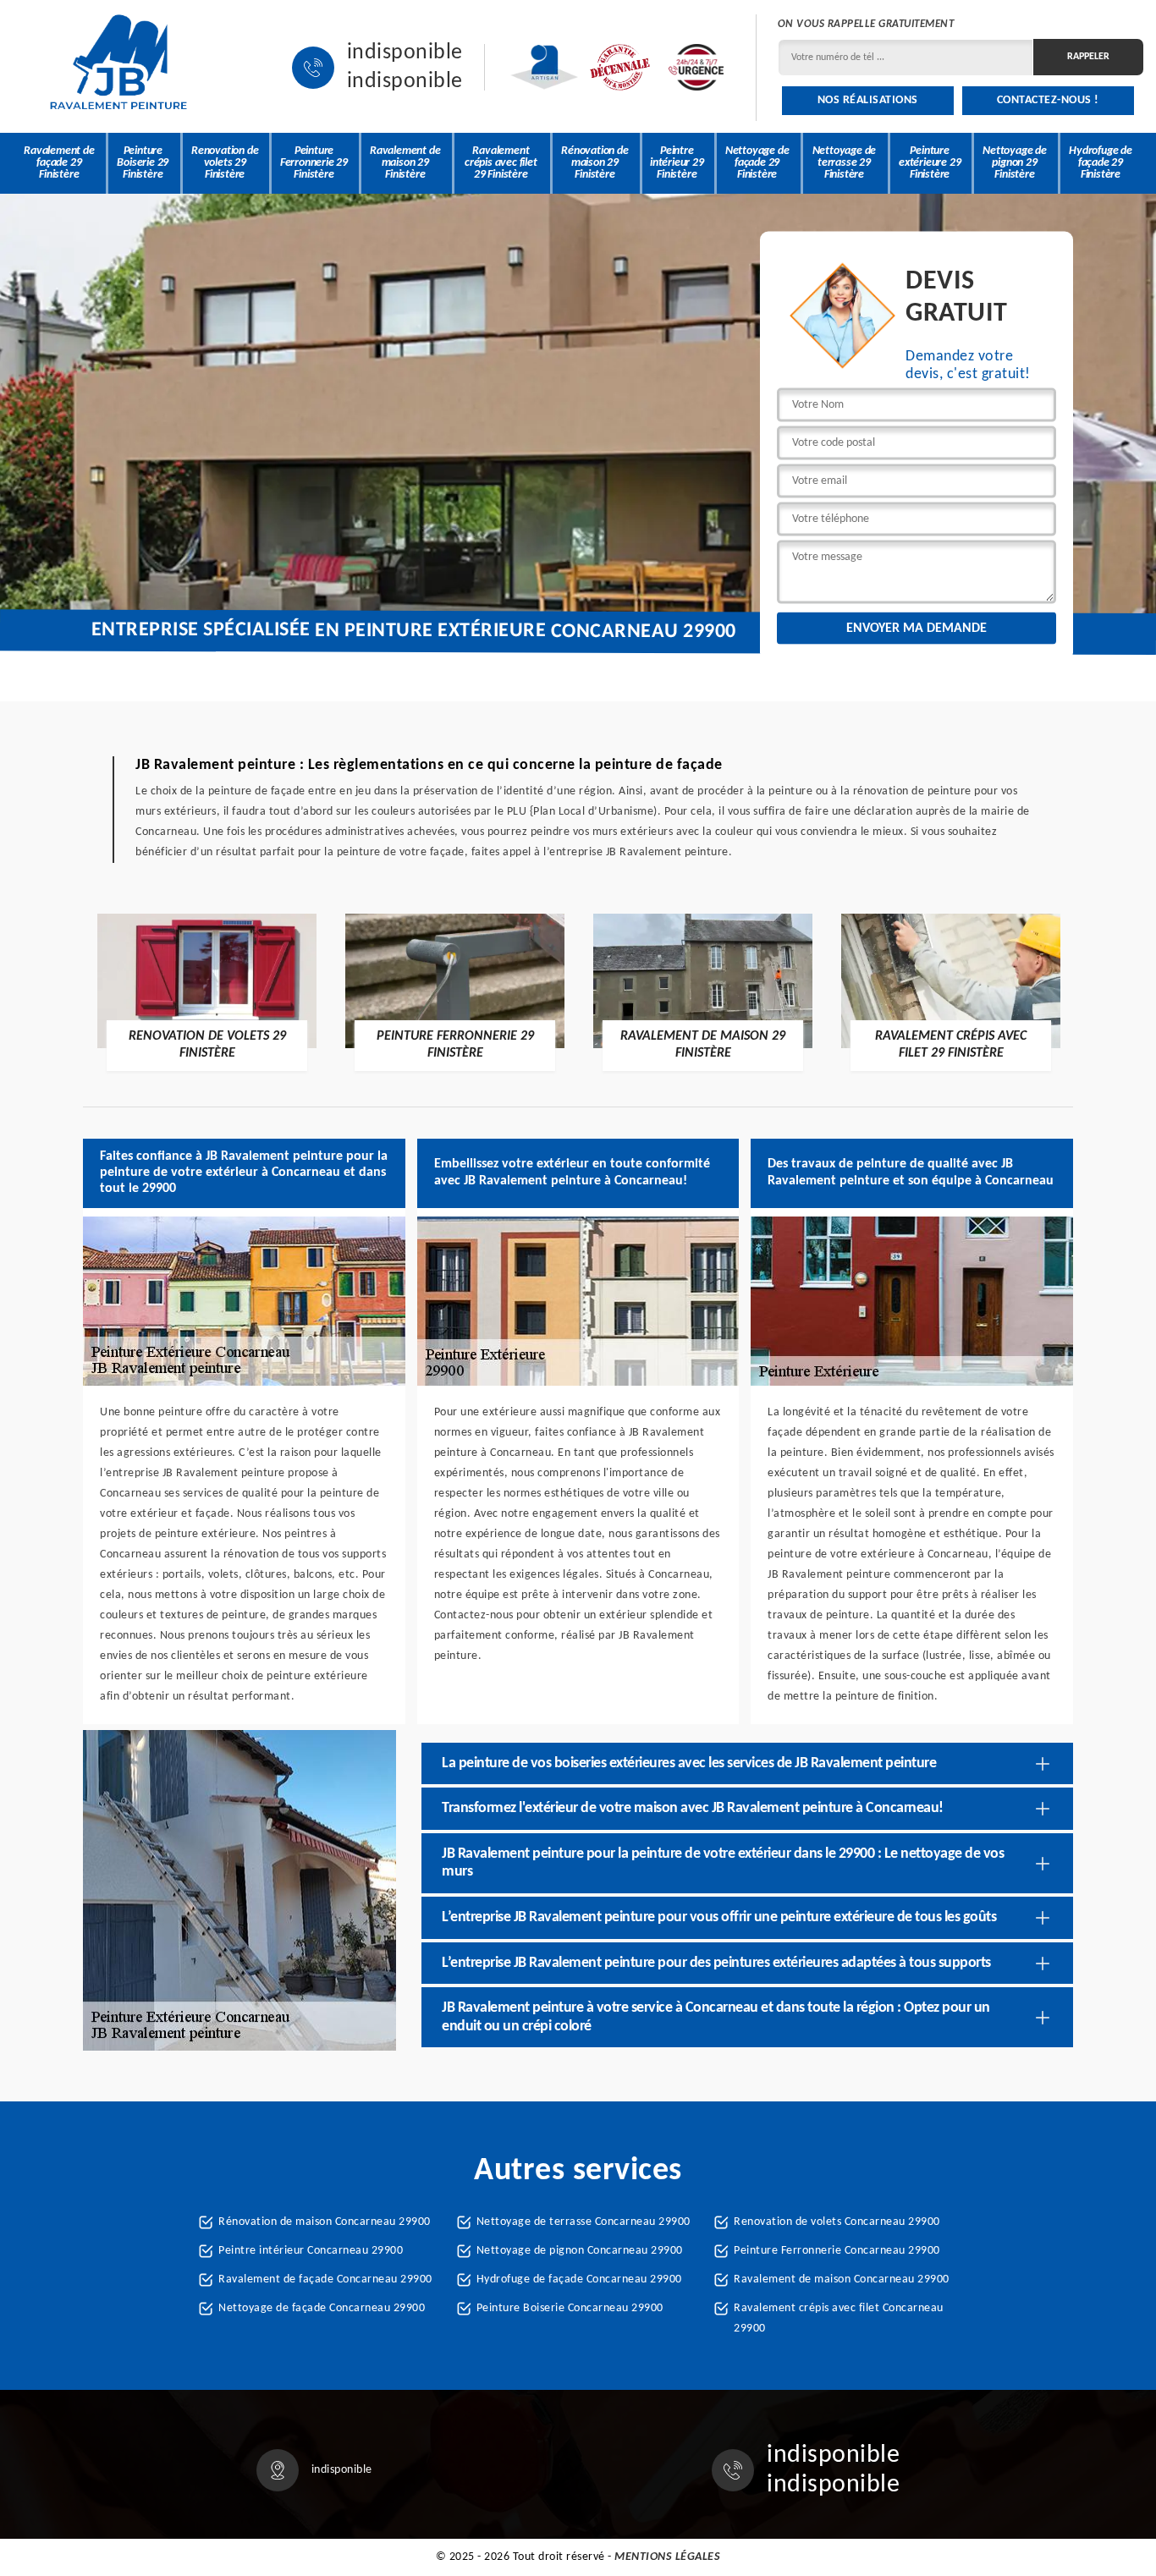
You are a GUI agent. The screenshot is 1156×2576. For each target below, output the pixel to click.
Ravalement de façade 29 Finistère (59, 163)
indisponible (405, 53)
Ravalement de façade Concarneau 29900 (325, 2279)
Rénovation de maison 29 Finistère (595, 163)
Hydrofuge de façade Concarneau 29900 (579, 2279)
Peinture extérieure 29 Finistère (930, 163)
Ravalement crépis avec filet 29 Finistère (501, 163)
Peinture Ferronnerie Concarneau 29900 (837, 2251)
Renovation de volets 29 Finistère (225, 163)
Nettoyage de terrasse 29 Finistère (845, 163)
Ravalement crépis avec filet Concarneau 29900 (839, 2318)
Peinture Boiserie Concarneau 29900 (570, 2308)
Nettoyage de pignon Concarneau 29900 (580, 2251)
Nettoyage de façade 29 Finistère (757, 163)
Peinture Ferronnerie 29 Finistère (314, 163)
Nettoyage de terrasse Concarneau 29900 (584, 2222)
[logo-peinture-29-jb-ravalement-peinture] (118, 67)
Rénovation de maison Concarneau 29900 (325, 2222)
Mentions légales (667, 2557)
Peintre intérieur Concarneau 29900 (311, 2251)
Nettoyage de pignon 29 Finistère (1015, 163)
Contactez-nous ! (1048, 100)
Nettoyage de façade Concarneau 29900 (322, 2308)
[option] (207, 991)
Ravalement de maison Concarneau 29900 (842, 2279)
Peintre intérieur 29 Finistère (677, 163)
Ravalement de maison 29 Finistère (405, 163)
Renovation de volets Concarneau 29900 (837, 2222)
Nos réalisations (868, 100)
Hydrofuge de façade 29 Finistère (1101, 163)
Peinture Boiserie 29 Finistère (143, 163)
